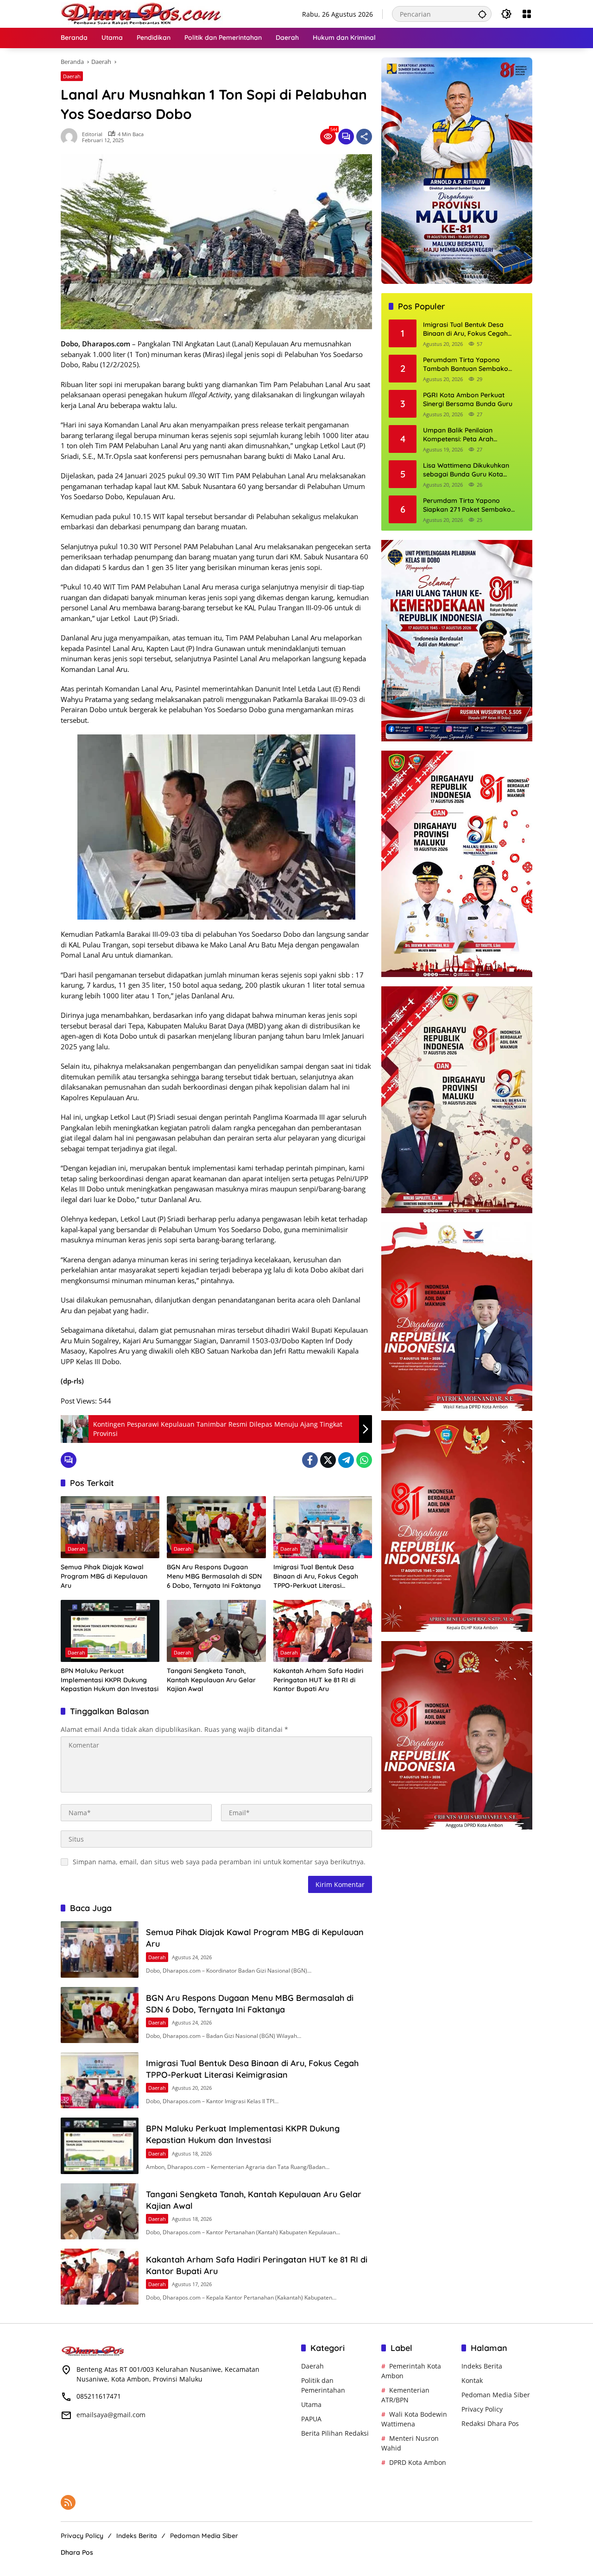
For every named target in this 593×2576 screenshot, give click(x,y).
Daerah (72, 76)
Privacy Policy (482, 2409)
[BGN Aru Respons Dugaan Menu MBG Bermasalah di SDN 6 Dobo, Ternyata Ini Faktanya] (216, 1527)
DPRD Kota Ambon (418, 2462)
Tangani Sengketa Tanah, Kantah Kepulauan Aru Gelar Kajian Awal (211, 1680)
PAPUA (311, 2419)
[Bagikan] (364, 137)
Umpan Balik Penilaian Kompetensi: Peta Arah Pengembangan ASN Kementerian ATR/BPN (458, 435)
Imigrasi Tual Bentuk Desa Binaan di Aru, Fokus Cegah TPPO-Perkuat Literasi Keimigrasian (316, 1576)
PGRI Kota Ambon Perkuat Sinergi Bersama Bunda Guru (468, 400)
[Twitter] (328, 1460)
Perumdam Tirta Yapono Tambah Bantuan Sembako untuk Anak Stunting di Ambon (470, 365)
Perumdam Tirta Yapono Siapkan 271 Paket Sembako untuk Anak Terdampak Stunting (473, 505)
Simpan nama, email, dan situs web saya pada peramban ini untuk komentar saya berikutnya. (219, 1862)
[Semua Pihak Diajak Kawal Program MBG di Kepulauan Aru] (110, 1527)
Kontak (472, 2380)
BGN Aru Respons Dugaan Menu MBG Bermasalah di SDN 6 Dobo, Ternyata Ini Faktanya (214, 1576)
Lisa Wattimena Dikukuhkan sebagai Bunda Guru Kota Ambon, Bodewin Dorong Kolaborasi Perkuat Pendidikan (471, 470)
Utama (311, 2404)
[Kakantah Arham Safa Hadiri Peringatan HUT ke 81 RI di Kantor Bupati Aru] (323, 1631)
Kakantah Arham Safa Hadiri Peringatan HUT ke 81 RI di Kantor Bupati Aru (318, 1680)
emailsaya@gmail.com (111, 2415)
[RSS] (68, 2502)
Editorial (92, 134)
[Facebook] (310, 1460)
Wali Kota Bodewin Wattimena (414, 2419)
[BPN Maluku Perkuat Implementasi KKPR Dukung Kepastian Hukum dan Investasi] (110, 1631)
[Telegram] (346, 1460)
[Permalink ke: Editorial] (71, 137)
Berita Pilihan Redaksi (335, 2433)
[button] (482, 14)
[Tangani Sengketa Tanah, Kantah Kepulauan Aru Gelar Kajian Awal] (216, 1631)
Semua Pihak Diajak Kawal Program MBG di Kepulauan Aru (104, 1576)
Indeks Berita (482, 2366)
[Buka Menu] (527, 14)
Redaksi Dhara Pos (490, 2423)
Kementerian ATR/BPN (405, 2395)
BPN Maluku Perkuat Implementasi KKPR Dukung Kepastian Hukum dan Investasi (110, 1680)
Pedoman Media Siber (496, 2395)
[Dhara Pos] (142, 13)
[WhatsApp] (364, 1460)
